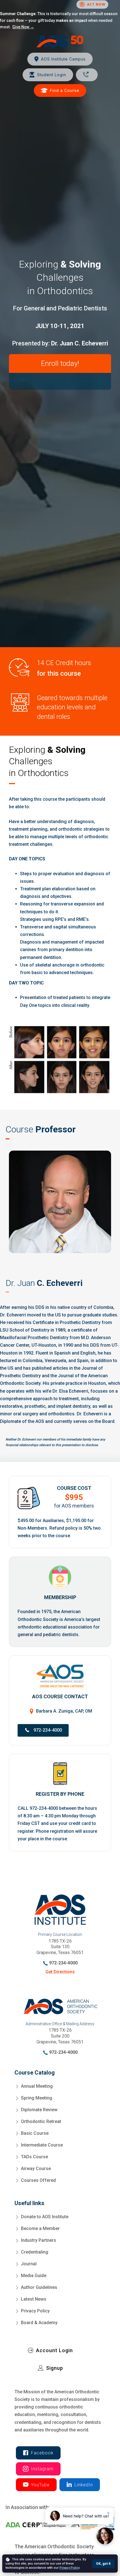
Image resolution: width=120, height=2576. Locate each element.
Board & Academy (39, 2323)
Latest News (34, 2299)
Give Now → (23, 27)
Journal (29, 2264)
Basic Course (35, 2133)
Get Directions (60, 1972)
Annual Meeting (37, 2086)
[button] (43, 1730)
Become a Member (40, 2228)
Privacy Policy (35, 2311)
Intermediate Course (42, 2145)
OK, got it (103, 2564)
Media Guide (34, 2276)
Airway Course (36, 2169)
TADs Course (34, 2157)
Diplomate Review (39, 2110)
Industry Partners (39, 2240)
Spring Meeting (37, 2098)
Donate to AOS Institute (45, 2217)
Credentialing (35, 2252)
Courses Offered (38, 2180)
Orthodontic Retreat (41, 2121)
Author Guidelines (39, 2287)
